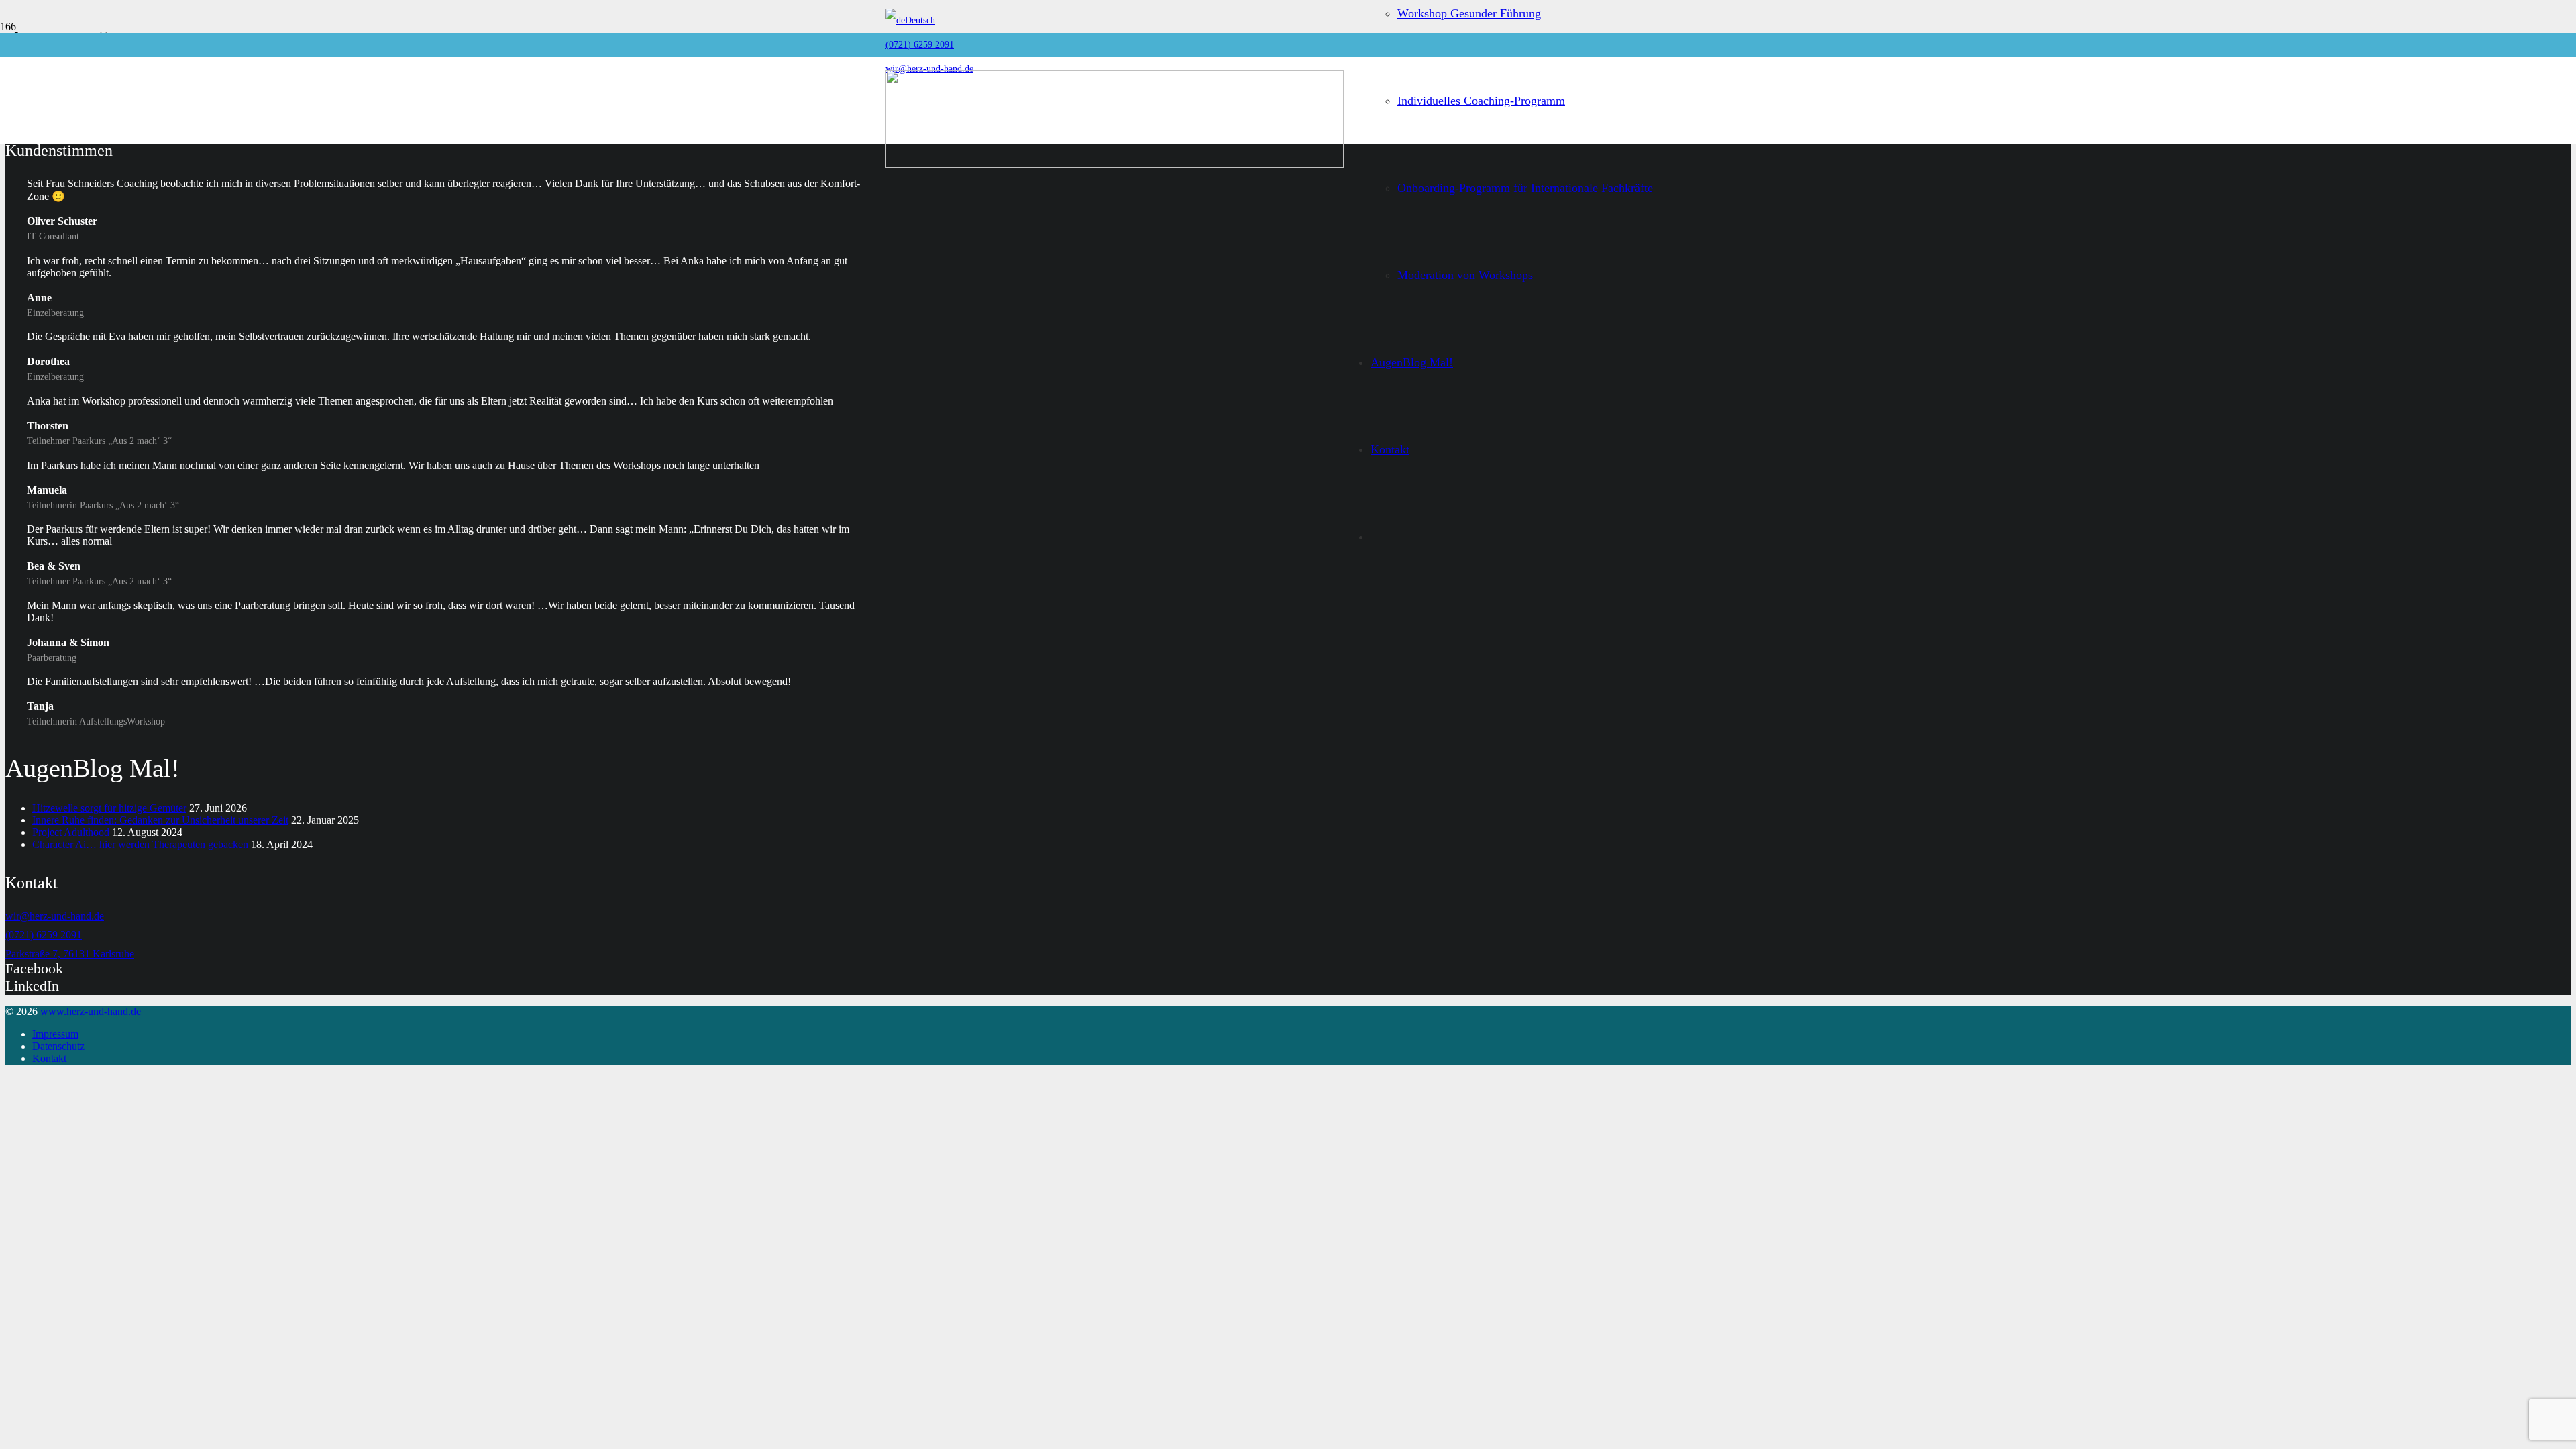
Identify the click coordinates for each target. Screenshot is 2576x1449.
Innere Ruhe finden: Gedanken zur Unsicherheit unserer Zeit (160, 820)
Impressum (55, 1034)
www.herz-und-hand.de (92, 1011)
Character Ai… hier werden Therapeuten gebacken (140, 844)
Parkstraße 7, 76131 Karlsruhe (70, 954)
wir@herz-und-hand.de (55, 916)
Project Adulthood (71, 832)
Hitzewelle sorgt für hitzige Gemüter (109, 808)
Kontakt (49, 1058)
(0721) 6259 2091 (44, 935)
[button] (910, 20)
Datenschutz (58, 1046)
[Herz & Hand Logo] (1115, 164)
